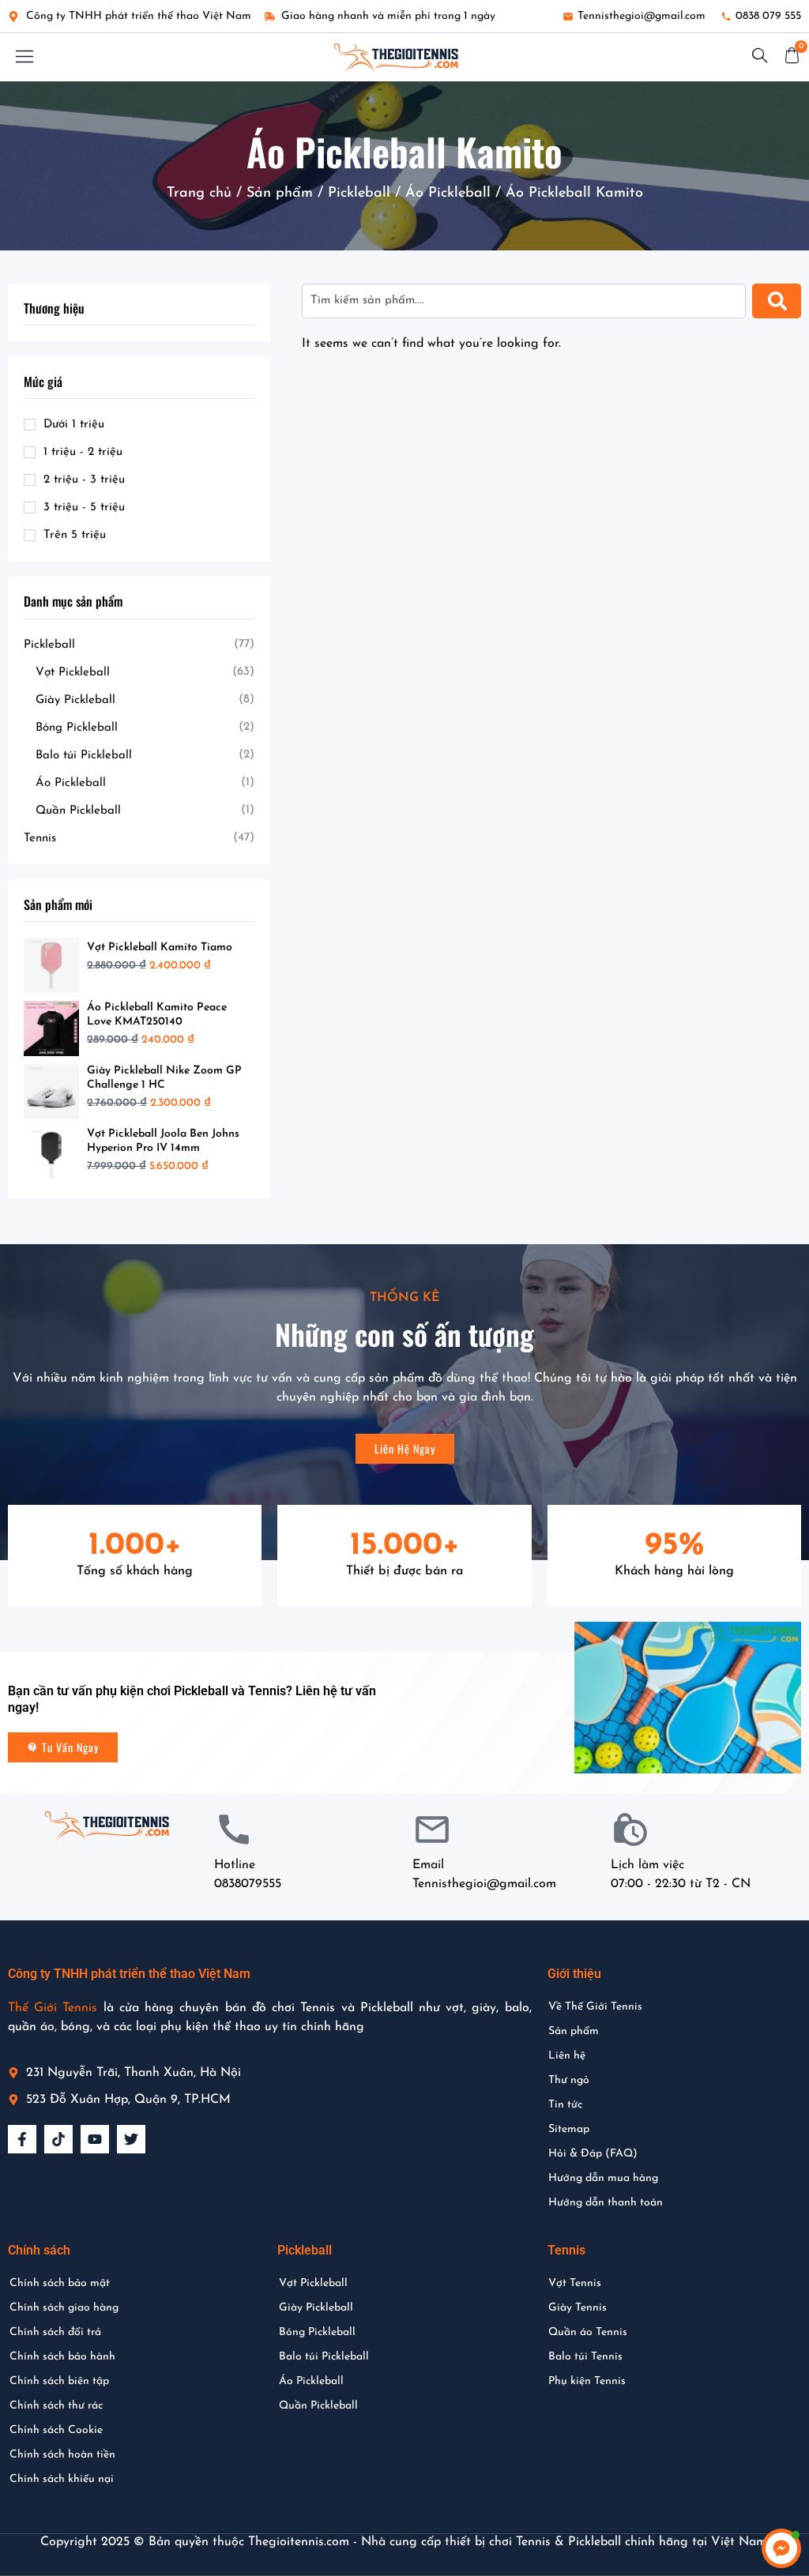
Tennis (40, 839)
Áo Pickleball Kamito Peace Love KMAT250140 (157, 1015)
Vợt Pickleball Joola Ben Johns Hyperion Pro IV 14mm (163, 1141)
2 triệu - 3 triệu (84, 480)
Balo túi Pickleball (84, 756)
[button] (24, 57)
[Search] (777, 301)
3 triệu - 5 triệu (84, 508)
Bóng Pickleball (77, 728)
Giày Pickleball (75, 700)
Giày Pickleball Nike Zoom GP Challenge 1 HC (164, 1078)
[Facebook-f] (22, 2139)
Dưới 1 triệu (74, 425)
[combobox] (524, 301)
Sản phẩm (280, 194)
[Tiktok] (58, 2139)
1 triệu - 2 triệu (83, 452)
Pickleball (359, 194)
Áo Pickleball (448, 194)
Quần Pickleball (78, 811)
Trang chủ (199, 194)
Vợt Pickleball (73, 673)
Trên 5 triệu (75, 535)
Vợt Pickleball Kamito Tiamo (160, 948)
